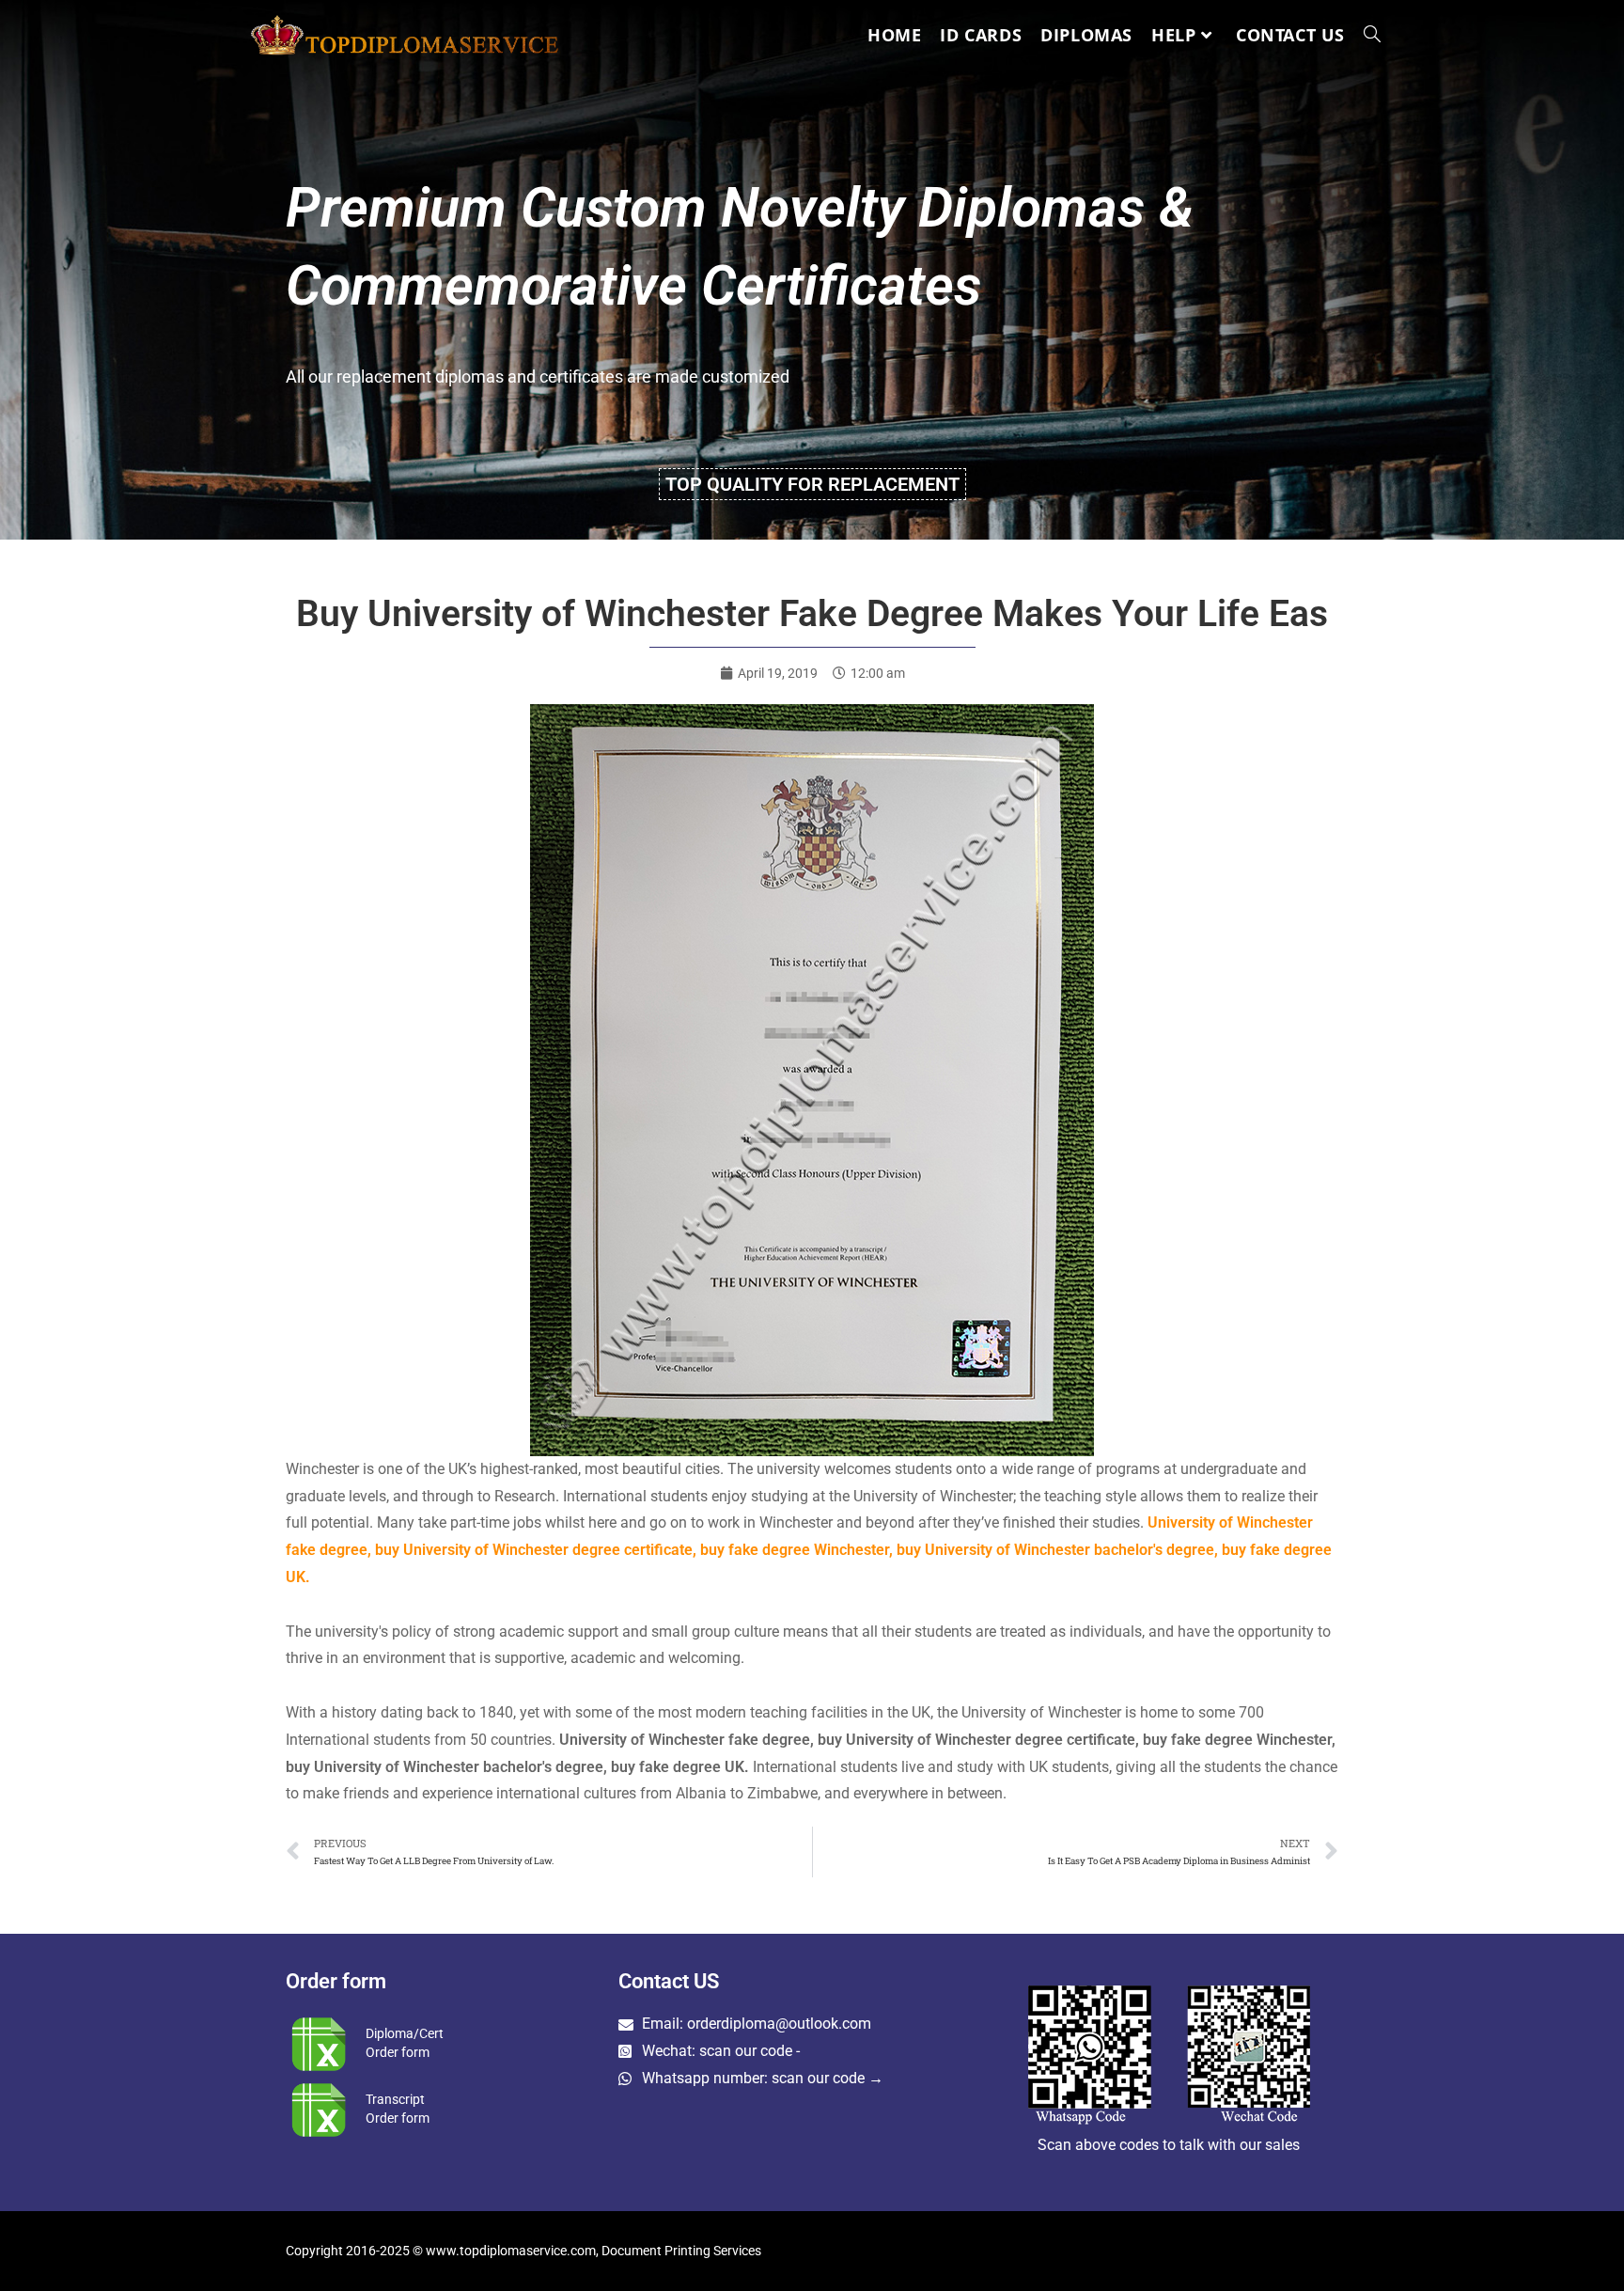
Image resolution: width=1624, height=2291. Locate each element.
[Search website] (1372, 35)
